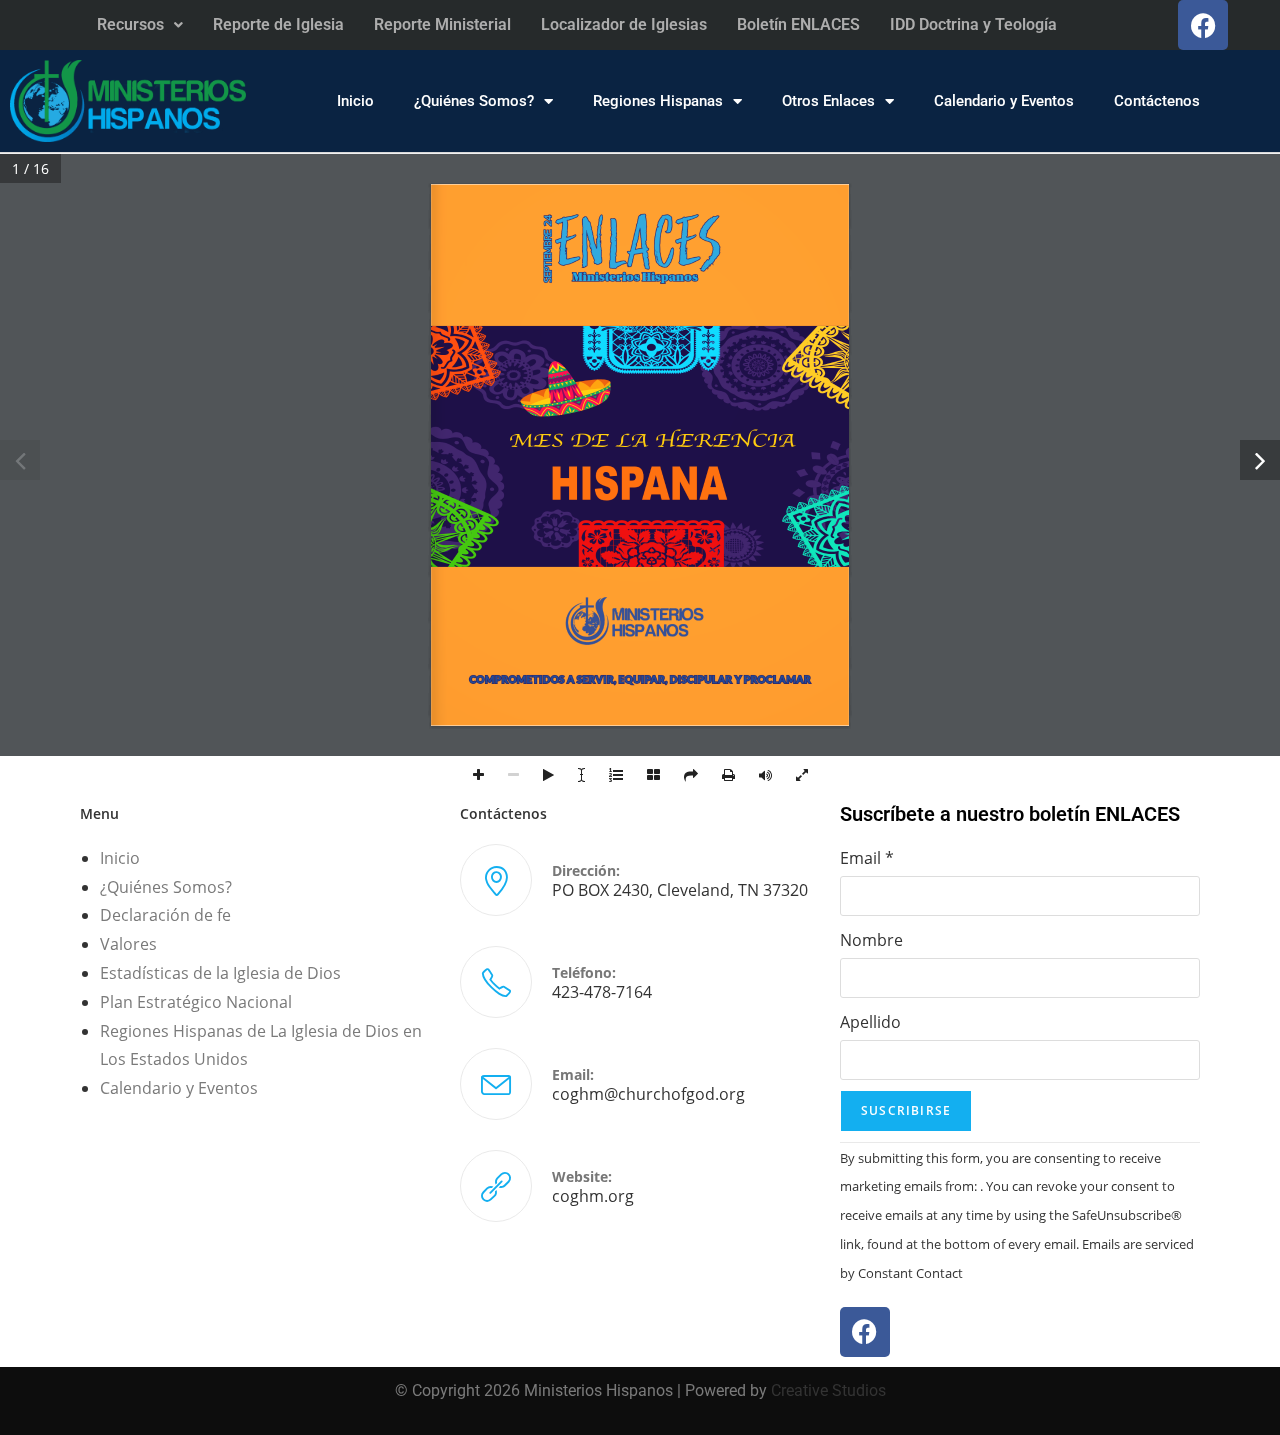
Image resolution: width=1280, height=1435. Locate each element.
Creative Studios (828, 1390)
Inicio (355, 101)
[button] (140, 25)
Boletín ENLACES (798, 24)
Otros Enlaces (828, 101)
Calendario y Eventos (1004, 101)
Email (867, 858)
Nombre (871, 940)
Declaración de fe (165, 915)
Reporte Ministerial (442, 24)
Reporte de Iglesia (278, 24)
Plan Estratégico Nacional (196, 1002)
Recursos (130, 24)
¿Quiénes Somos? (474, 101)
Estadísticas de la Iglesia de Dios (220, 973)
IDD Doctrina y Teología (973, 24)
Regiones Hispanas (658, 101)
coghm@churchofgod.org (648, 1094)
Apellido (870, 1022)
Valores (128, 944)
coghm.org (593, 1196)
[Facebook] (1203, 25)
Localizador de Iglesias (624, 24)
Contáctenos (1157, 101)
